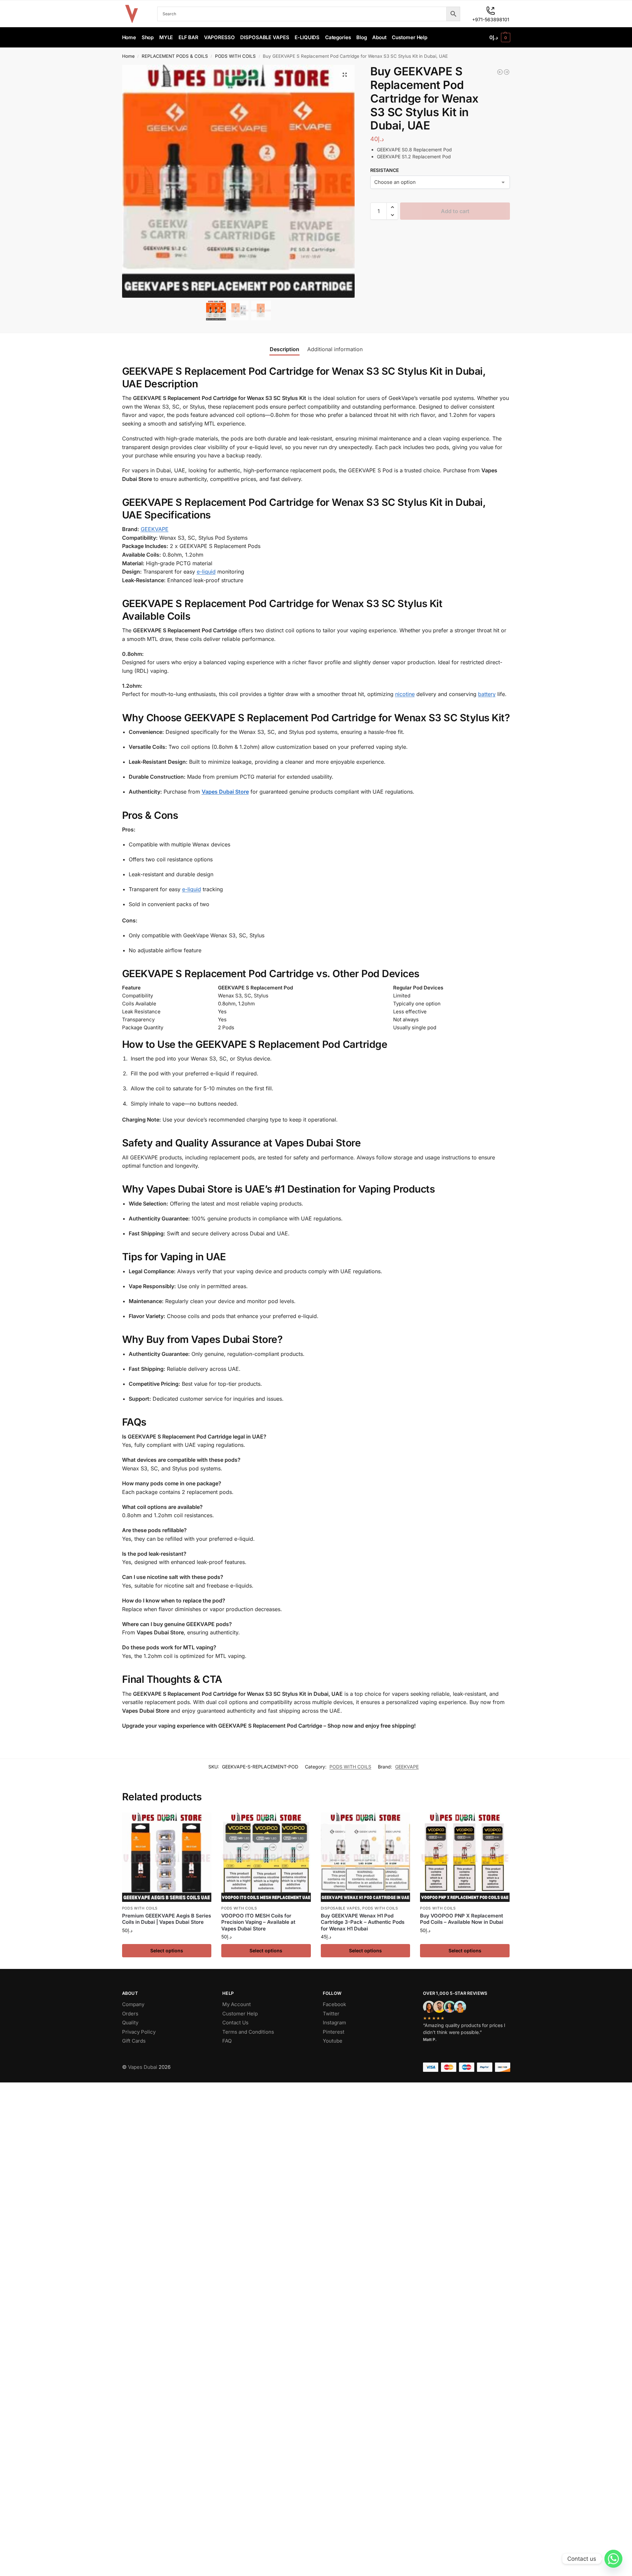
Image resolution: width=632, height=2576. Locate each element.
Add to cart (455, 211)
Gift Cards (134, 2041)
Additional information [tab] (335, 349)
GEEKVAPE (155, 529)
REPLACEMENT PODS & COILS (175, 56)
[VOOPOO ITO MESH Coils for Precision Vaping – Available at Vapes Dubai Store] (266, 1857)
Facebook (334, 2004)
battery (487, 694)
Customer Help (240, 2014)
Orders (130, 2014)
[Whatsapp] (613, 2559)
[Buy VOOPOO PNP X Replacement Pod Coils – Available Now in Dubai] (465, 1857)
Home (128, 56)
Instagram (334, 2023)
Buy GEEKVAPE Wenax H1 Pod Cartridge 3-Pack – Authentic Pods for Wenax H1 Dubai (363, 1922)
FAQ (227, 2041)
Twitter (331, 2014)
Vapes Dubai (143, 2067)
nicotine (405, 694)
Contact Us (235, 2023)
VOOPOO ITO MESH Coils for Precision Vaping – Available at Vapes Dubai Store (258, 1922)
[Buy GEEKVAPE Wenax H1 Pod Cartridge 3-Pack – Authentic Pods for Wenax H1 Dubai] (366, 1857)
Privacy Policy (139, 2032)
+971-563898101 (491, 19)
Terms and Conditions (248, 2032)
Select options (167, 1951)
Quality (130, 2023)
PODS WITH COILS (235, 56)
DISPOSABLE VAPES (340, 1908)
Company (133, 2004)
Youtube (333, 2041)
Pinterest (334, 2032)
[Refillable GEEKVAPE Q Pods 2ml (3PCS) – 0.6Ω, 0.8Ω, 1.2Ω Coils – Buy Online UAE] (500, 72)
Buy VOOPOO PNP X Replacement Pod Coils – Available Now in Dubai (462, 1919)
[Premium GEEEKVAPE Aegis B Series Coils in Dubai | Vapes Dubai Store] (167, 1857)
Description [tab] (284, 349)
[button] (500, 38)
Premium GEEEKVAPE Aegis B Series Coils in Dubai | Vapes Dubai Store (167, 1919)
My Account (237, 2004)
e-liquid (206, 572)
